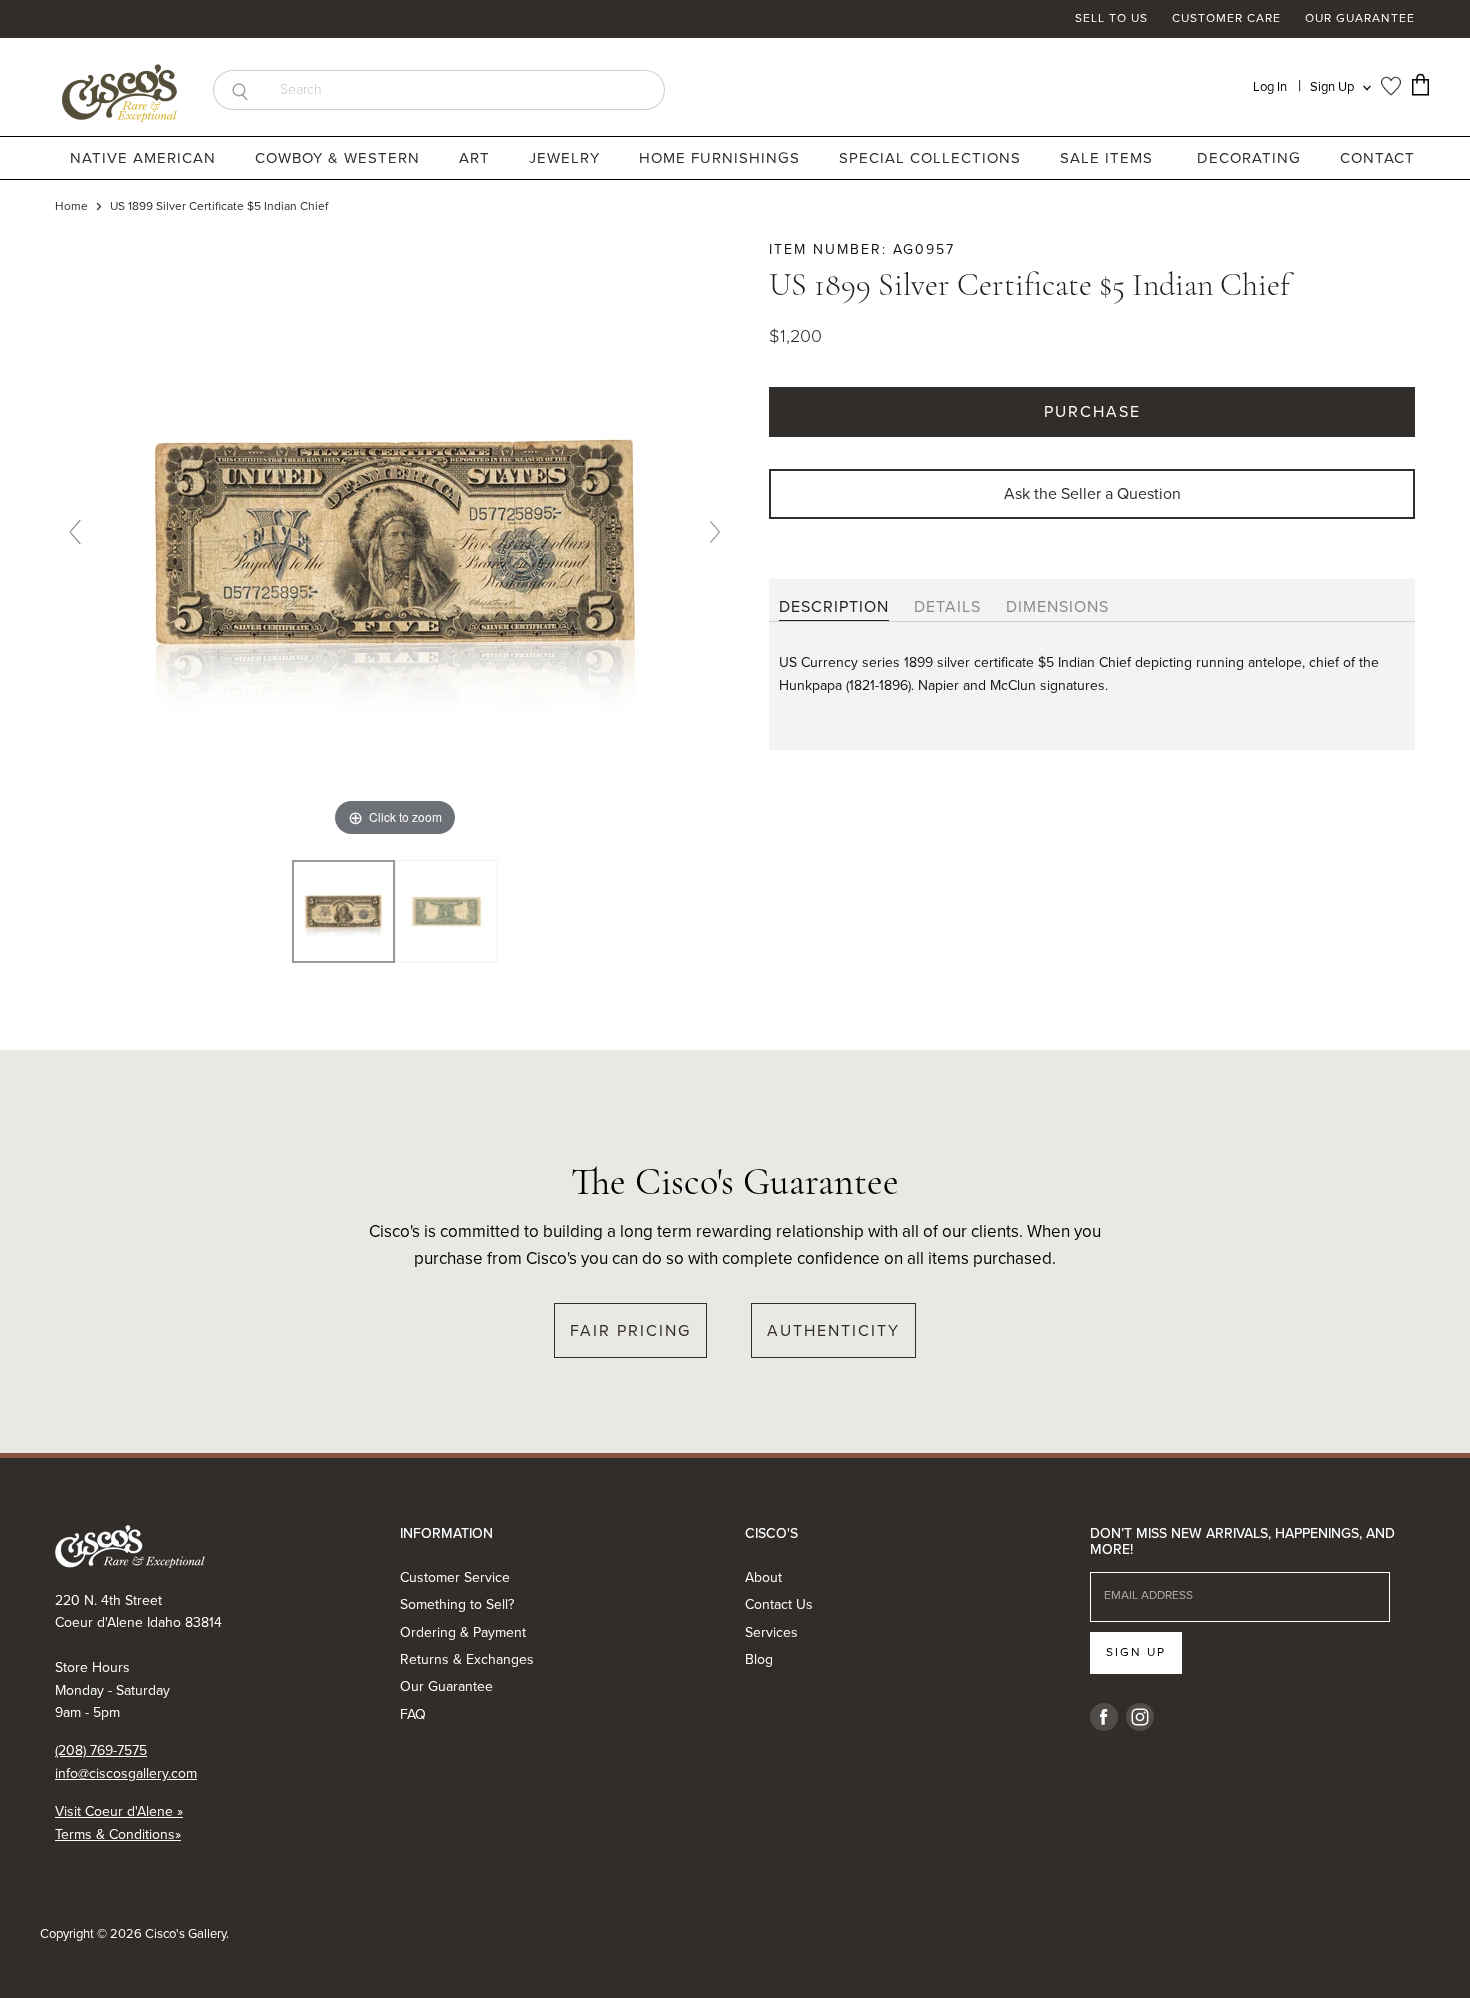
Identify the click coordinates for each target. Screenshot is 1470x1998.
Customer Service (455, 1577)
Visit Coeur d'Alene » (119, 1811)
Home (71, 207)
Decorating (1251, 158)
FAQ (413, 1714)
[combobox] (465, 90)
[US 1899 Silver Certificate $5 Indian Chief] (446, 912)
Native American (145, 158)
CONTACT (1377, 158)
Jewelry (567, 158)
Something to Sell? (457, 1604)
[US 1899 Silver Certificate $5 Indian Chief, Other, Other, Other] (343, 912)
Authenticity (833, 1330)
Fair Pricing (630, 1330)
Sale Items (1106, 158)
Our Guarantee (1360, 19)
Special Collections (932, 158)
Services (771, 1632)
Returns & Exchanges (467, 1659)
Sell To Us (1111, 19)
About (763, 1577)
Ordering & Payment (463, 1632)
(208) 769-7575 (101, 1750)
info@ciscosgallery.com (126, 1773)
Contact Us (779, 1604)
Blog (759, 1659)
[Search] (239, 90)
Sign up (1136, 1652)
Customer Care (1226, 19)
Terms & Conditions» (118, 1834)
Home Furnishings (722, 158)
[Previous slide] (75, 532)
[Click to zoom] (395, 539)
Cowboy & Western (340, 158)
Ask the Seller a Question (1092, 493)
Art (477, 158)
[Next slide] (715, 532)
